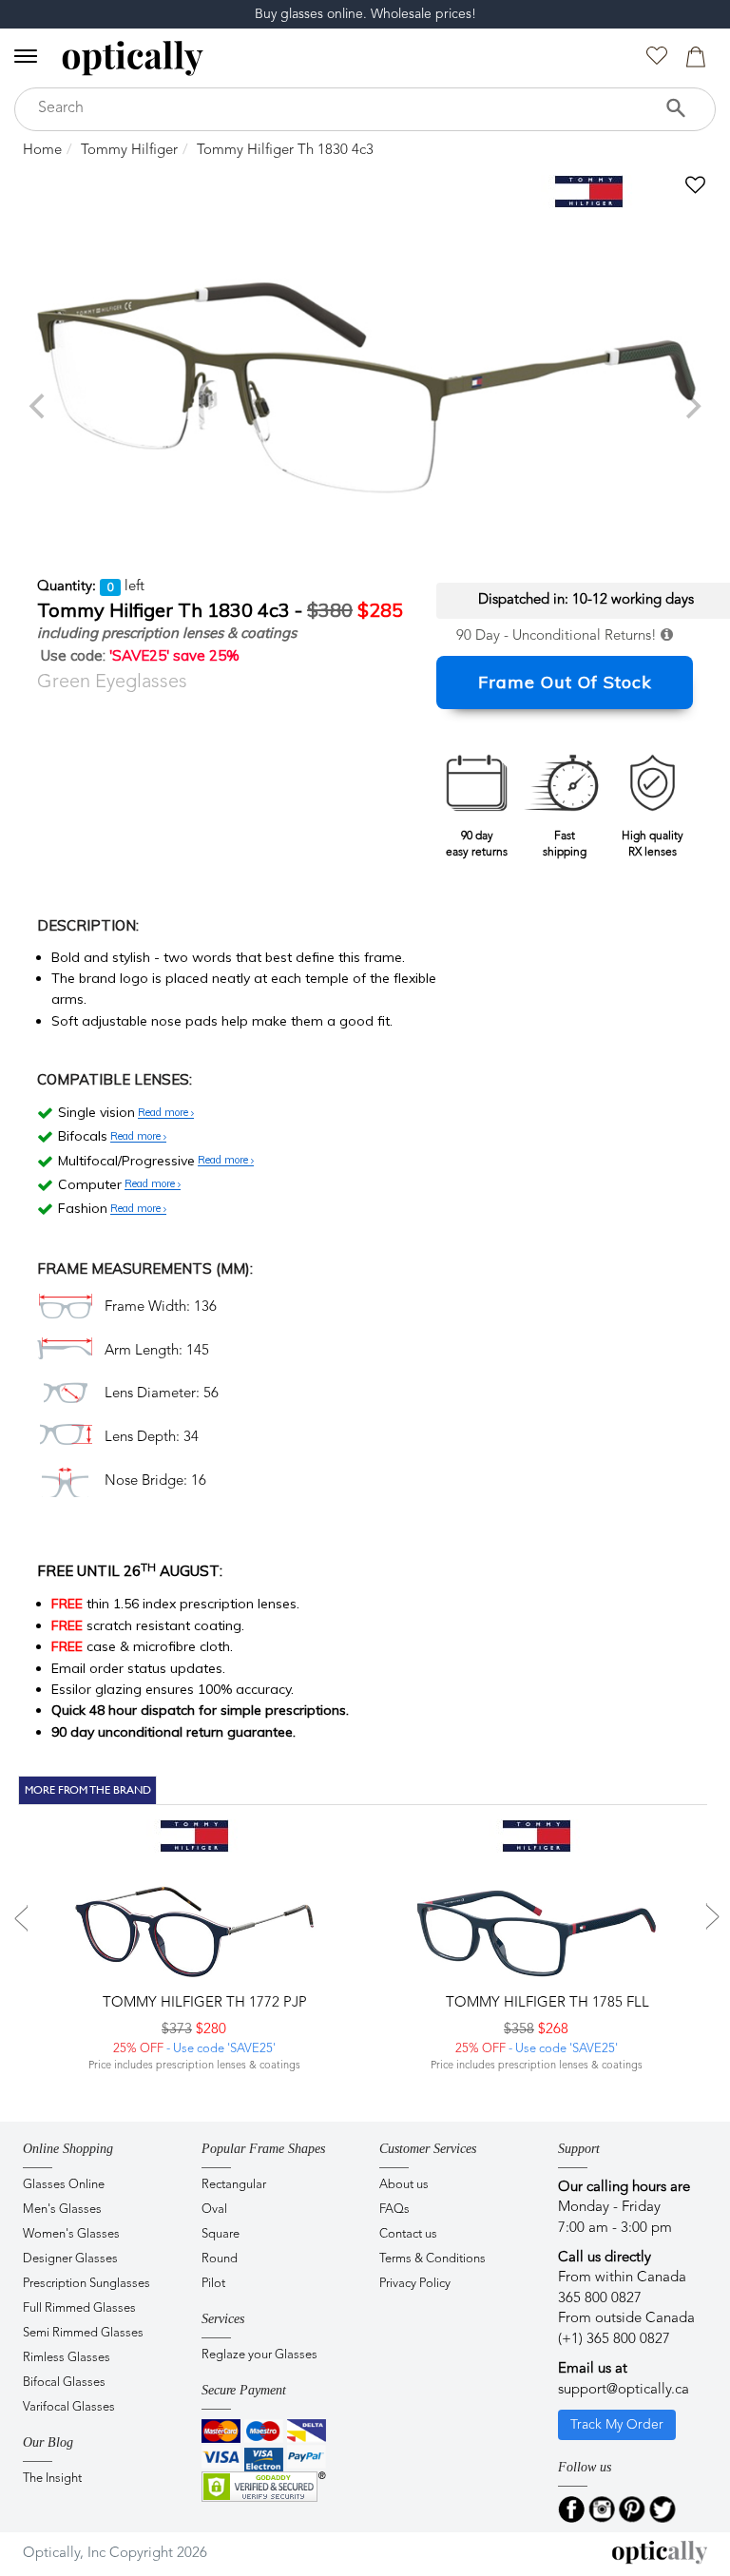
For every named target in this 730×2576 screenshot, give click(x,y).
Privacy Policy (415, 2284)
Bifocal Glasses (64, 2383)
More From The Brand (88, 1790)
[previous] (39, 406)
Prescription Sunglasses (86, 2284)
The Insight (52, 2479)
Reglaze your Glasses (259, 2355)
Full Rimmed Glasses (79, 2308)
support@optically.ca (624, 2390)
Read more (164, 1113)
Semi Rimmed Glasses (83, 2333)
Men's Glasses (62, 2210)
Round (220, 2259)
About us (404, 2185)
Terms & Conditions (432, 2259)
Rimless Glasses (67, 2358)
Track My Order (617, 2425)
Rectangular (234, 2185)
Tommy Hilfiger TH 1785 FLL (546, 2003)
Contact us (408, 2234)
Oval (214, 2210)
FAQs (394, 2210)
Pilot (213, 2284)
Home (42, 151)
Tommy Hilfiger (129, 151)
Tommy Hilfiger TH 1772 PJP (203, 2003)
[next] (691, 406)
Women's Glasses (71, 2234)
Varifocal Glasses (69, 2407)
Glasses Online (64, 2185)
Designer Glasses (70, 2259)
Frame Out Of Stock (565, 682)
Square (221, 2234)
